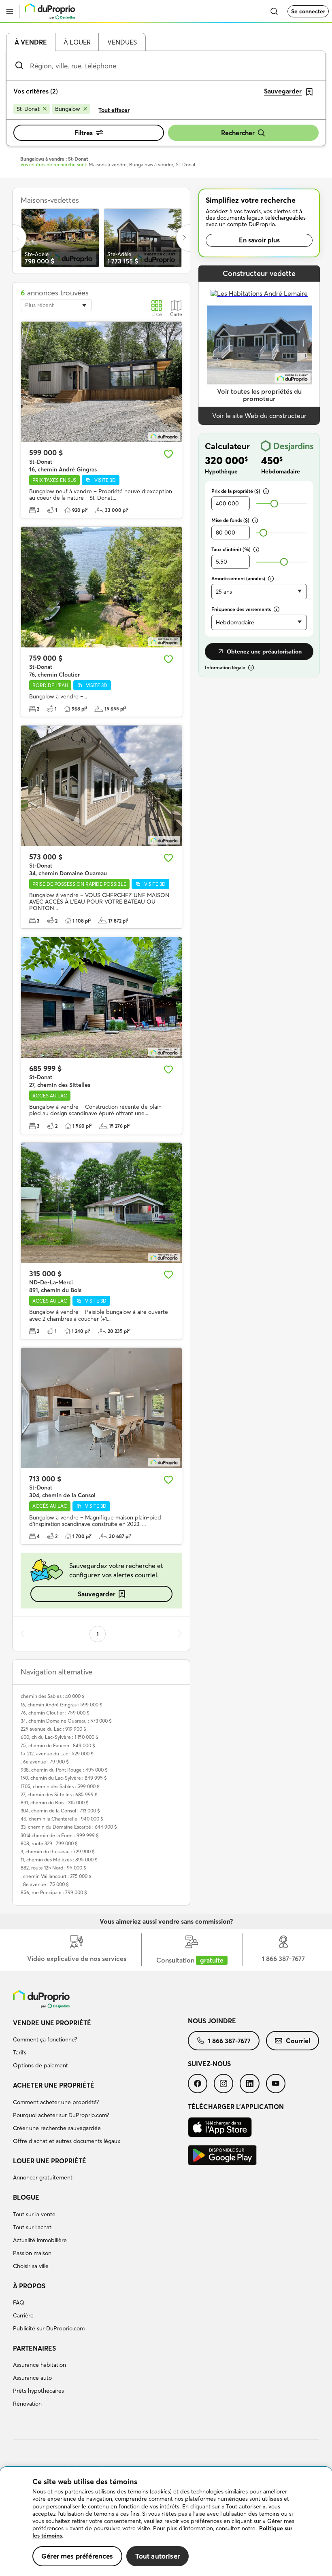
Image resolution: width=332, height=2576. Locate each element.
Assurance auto (32, 2378)
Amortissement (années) (238, 578)
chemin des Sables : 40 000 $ (53, 1696)
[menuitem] (100, 2046)
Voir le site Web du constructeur (259, 416)
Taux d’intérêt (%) (231, 549)
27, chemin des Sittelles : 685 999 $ (59, 1794)
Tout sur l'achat (32, 2227)
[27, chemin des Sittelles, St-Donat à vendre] (101, 997)
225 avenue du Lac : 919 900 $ (53, 1729)
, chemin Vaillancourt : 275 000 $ (56, 1876)
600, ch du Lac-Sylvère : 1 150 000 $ (60, 1737)
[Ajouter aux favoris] (168, 454)
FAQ (19, 2302)
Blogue (26, 2197)
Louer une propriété (50, 2161)
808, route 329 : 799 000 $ (49, 1843)
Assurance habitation (39, 2365)
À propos (29, 2286)
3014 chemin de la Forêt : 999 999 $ (60, 1835)
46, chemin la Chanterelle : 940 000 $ (62, 1819)
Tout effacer (114, 110)
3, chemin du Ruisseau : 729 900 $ (58, 1851)
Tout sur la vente (34, 2214)
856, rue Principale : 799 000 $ (54, 1892)
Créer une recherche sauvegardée (57, 2128)
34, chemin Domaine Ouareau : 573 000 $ (66, 1721)
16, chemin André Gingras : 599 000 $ (62, 1705)
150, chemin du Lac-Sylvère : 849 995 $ (64, 1778)
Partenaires (34, 2348)
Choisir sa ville (31, 2266)
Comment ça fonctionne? (45, 2039)
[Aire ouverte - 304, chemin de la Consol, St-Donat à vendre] (101, 1408)
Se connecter (308, 11)
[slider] (274, 504)
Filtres (84, 133)
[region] (166, 2522)
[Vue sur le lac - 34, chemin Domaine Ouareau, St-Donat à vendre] (101, 786)
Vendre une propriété (52, 2023)
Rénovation (27, 2404)
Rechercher (238, 133)
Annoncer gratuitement (43, 2177)
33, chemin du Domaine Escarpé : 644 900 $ (69, 1827)
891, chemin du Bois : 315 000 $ (55, 1803)
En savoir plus (259, 240)
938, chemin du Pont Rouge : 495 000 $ (64, 1770)
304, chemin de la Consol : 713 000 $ (60, 1811)
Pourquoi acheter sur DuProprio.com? (61, 2115)
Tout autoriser (157, 2556)
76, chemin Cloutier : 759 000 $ (55, 1713)
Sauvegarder (97, 1594)
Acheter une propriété (54, 2085)
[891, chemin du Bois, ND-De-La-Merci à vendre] (101, 1203)
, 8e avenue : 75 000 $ (45, 1884)
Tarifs (20, 2052)
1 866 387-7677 (229, 2041)
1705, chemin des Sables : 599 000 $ (60, 1786)
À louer (77, 42)
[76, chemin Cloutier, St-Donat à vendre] (101, 587)
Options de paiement (40, 2065)
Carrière (23, 2315)
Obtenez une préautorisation (264, 651)
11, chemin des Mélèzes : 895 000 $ (59, 1860)
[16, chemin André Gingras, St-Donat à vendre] (101, 382)
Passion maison (32, 2253)
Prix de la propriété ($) (236, 491)
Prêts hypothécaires (38, 2391)
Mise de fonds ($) (230, 520)
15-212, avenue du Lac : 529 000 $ (57, 1754)
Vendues (122, 42)
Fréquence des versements (241, 609)
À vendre (31, 42)
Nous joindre (212, 2021)
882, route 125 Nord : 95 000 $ (53, 1868)
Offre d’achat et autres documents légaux (67, 2141)
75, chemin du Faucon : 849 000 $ (58, 1745)
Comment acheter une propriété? (56, 2102)
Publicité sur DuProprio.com (49, 2328)
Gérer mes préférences (77, 2556)
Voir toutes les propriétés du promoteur (259, 395)
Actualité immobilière (40, 2240)
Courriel (298, 2041)
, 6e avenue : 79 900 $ (45, 1762)
